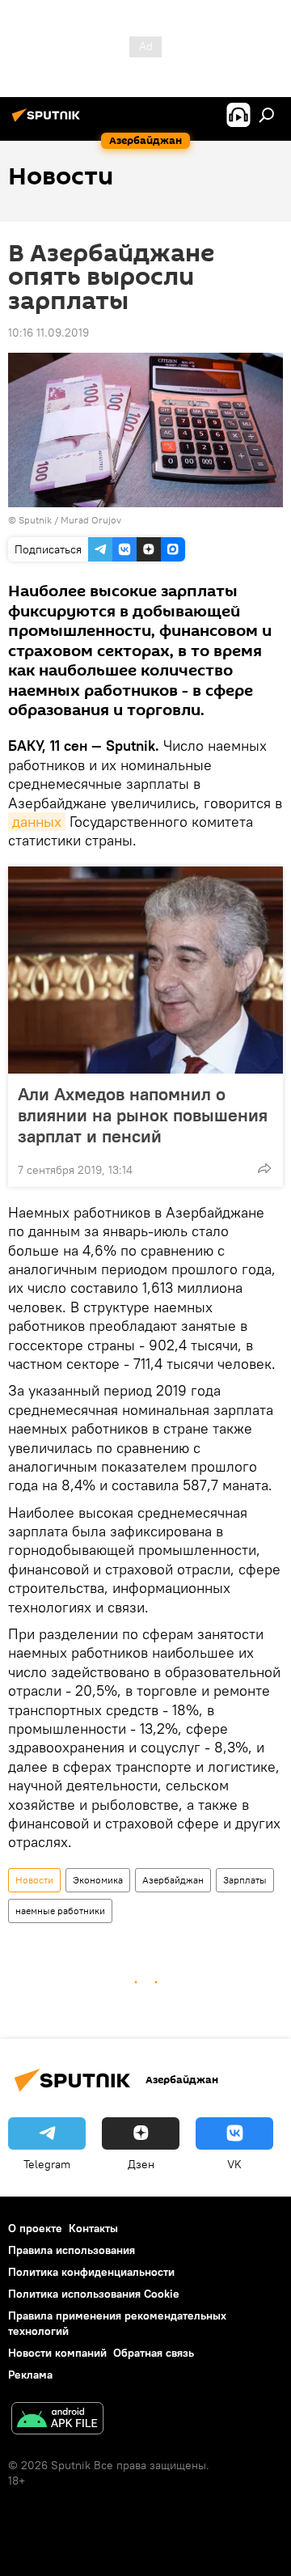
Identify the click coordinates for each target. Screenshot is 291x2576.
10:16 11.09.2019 (48, 333)
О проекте (35, 2228)
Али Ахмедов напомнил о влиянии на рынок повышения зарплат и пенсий (143, 1115)
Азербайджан (173, 1880)
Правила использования (72, 2250)
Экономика (98, 1880)
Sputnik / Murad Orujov (70, 520)
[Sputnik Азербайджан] (48, 121)
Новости (34, 1880)
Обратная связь (154, 2353)
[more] (264, 1168)
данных (37, 822)
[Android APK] (57, 2420)
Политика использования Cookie (94, 2294)
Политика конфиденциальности (91, 2272)
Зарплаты (245, 1880)
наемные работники (60, 1911)
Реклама (30, 2375)
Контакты (93, 2228)
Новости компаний (57, 2353)
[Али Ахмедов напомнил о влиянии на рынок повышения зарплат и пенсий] (145, 970)
